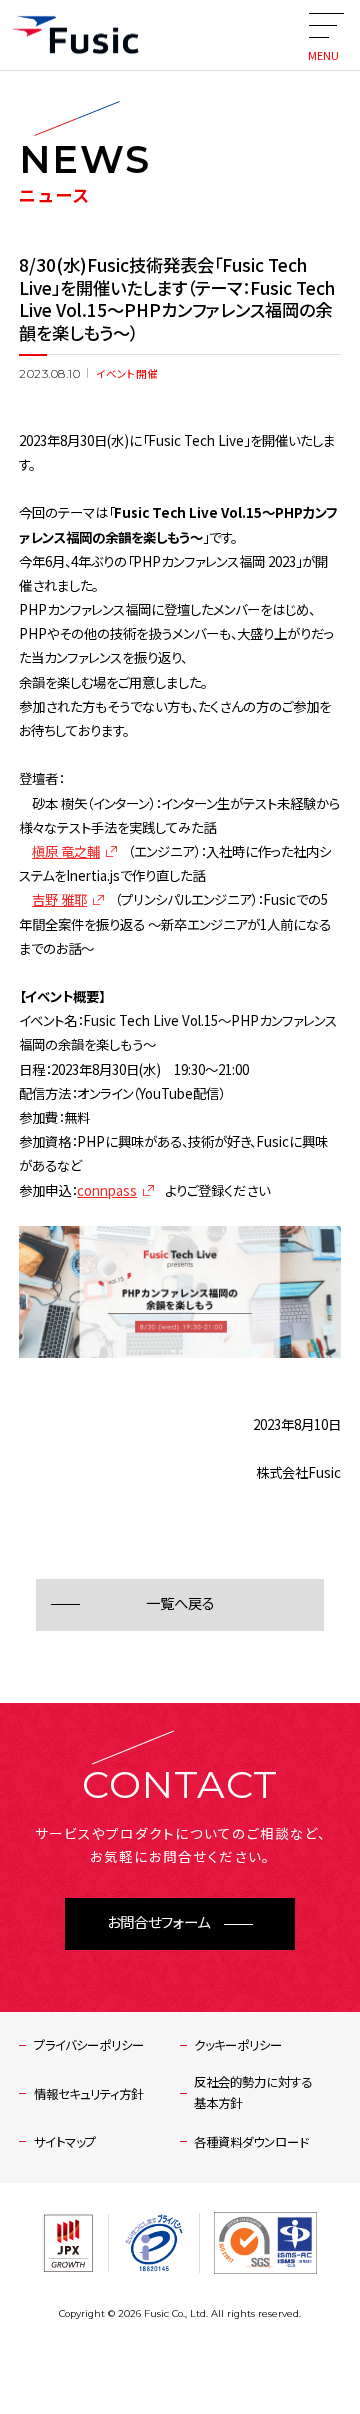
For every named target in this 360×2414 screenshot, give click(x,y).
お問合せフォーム (158, 1923)
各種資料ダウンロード (251, 2142)
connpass (107, 1190)
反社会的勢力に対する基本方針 (253, 2092)
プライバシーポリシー (89, 2045)
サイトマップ (65, 2142)
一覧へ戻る (180, 1604)
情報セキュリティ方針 (88, 2094)
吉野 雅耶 (59, 899)
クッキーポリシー (238, 2045)
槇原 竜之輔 (66, 851)
